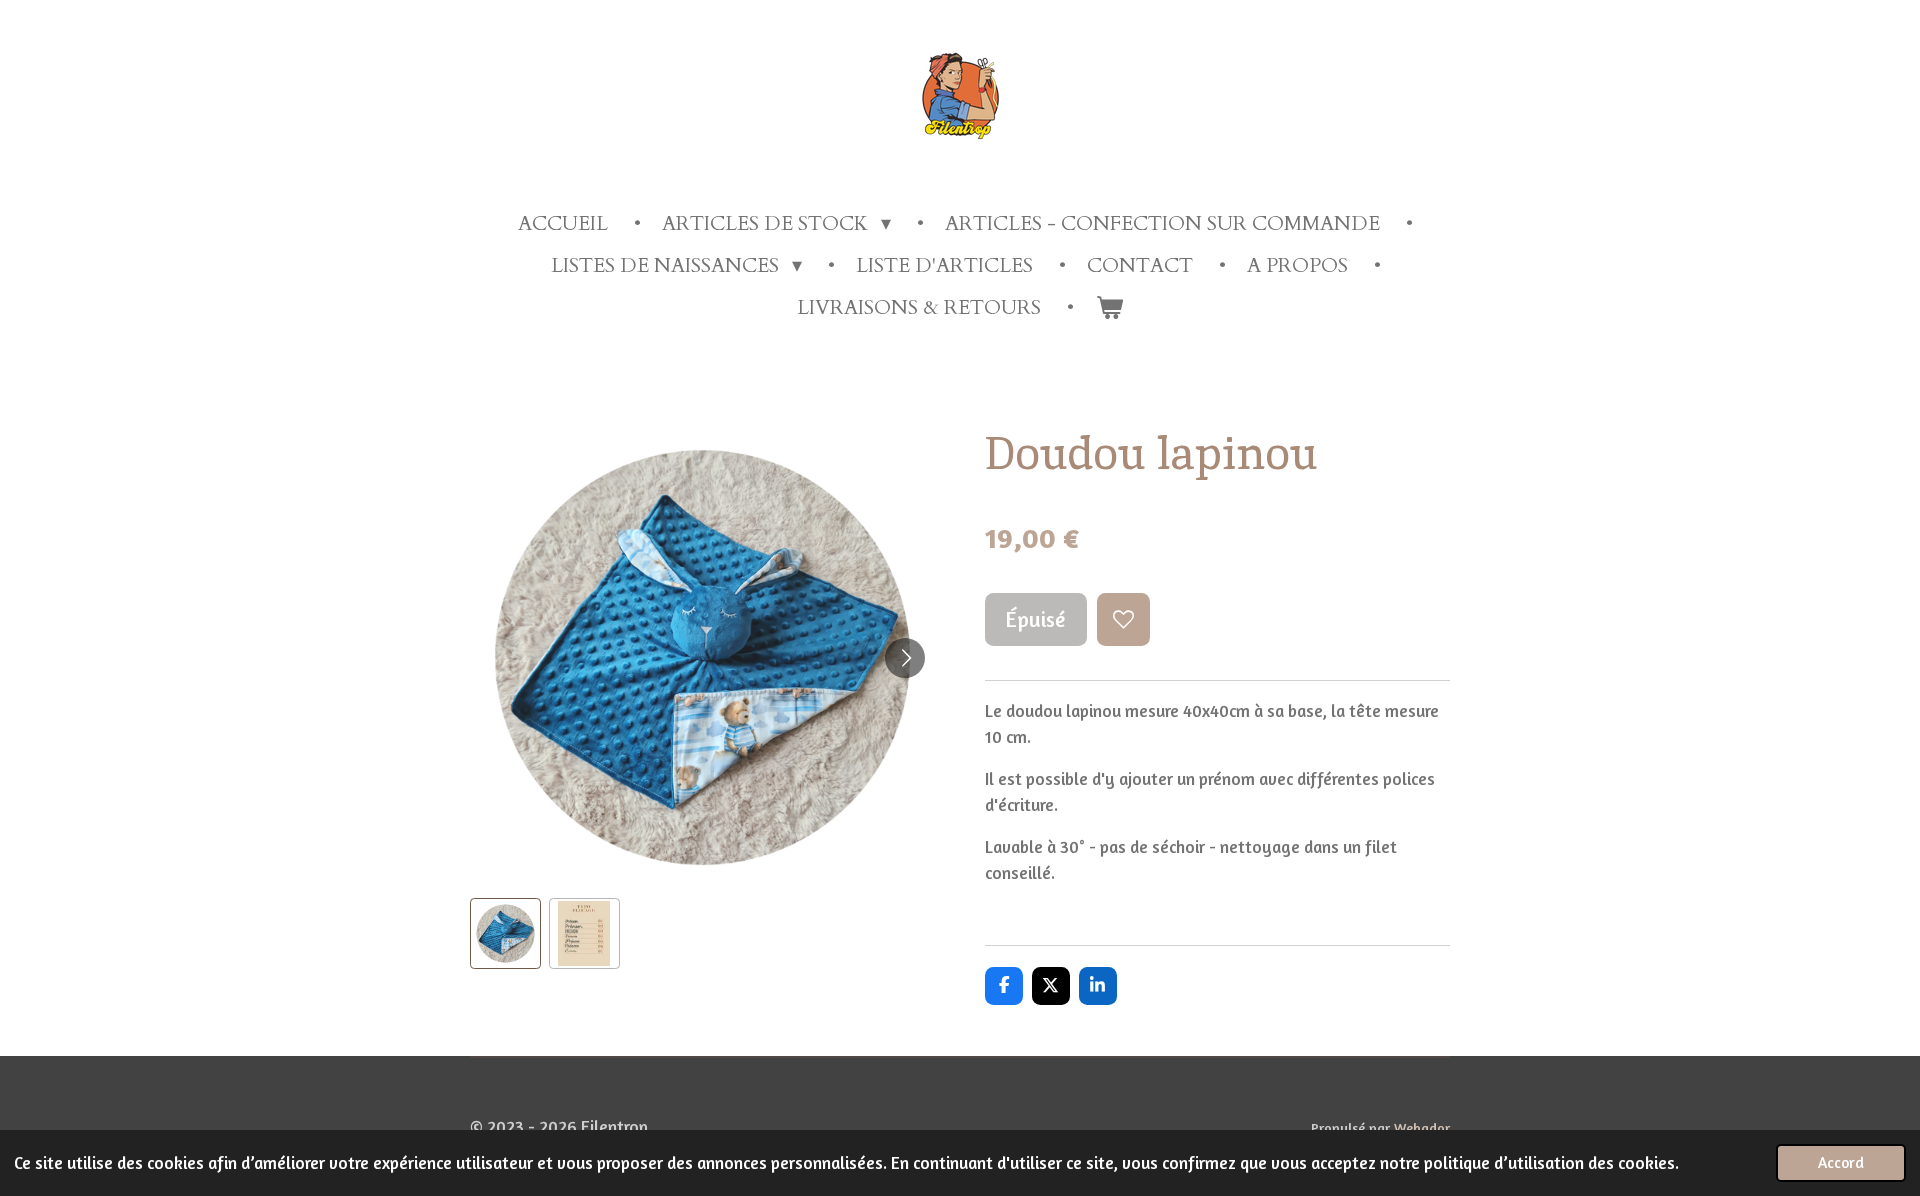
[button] (505, 933)
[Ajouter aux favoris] (1123, 619)
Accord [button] (1841, 1162)
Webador (1422, 1127)
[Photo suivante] (905, 658)
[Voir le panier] (1109, 308)
